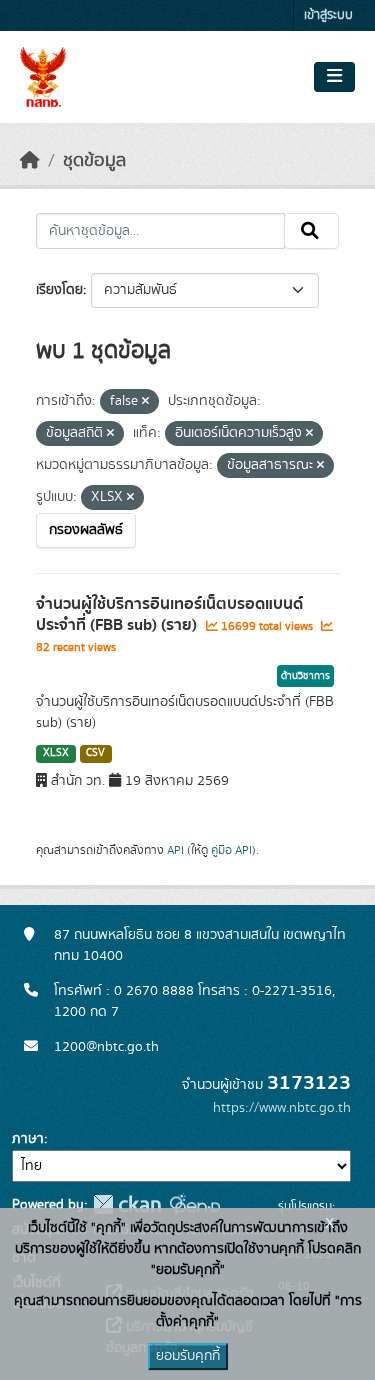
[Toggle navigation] (334, 77)
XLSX (56, 753)
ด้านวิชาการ (305, 676)
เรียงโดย (59, 290)
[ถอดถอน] (145, 402)
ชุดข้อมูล (94, 161)
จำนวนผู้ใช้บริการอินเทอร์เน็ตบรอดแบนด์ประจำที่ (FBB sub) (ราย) (169, 614)
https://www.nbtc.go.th (282, 1108)
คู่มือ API (231, 850)
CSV (95, 753)
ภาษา (28, 1139)
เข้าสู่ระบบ (328, 15)
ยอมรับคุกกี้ (188, 1356)
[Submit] (311, 231)
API (175, 850)
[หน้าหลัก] (30, 161)
